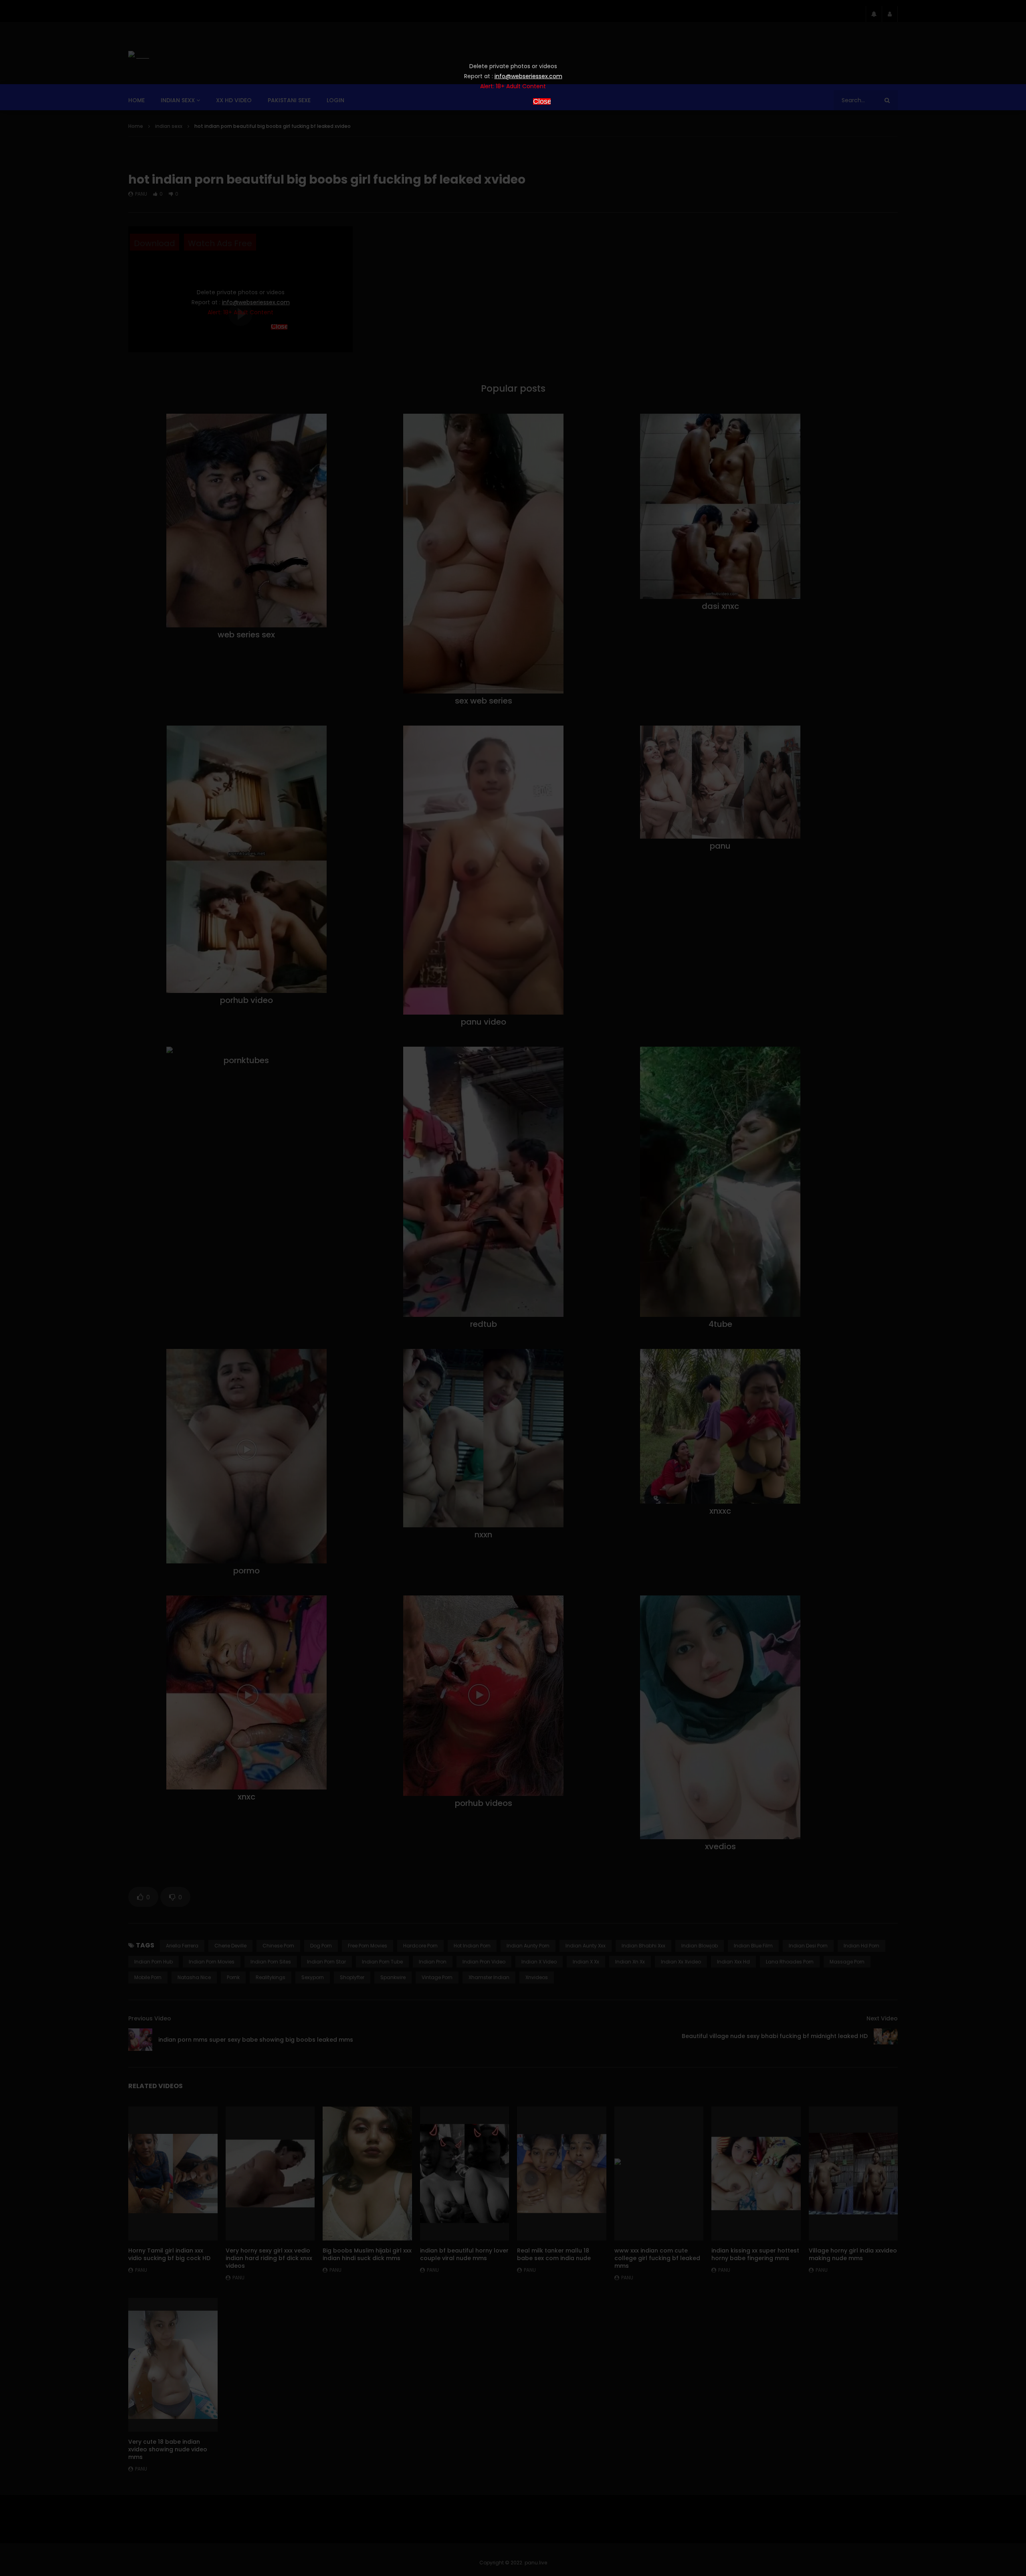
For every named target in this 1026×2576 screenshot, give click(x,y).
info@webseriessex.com (528, 76)
